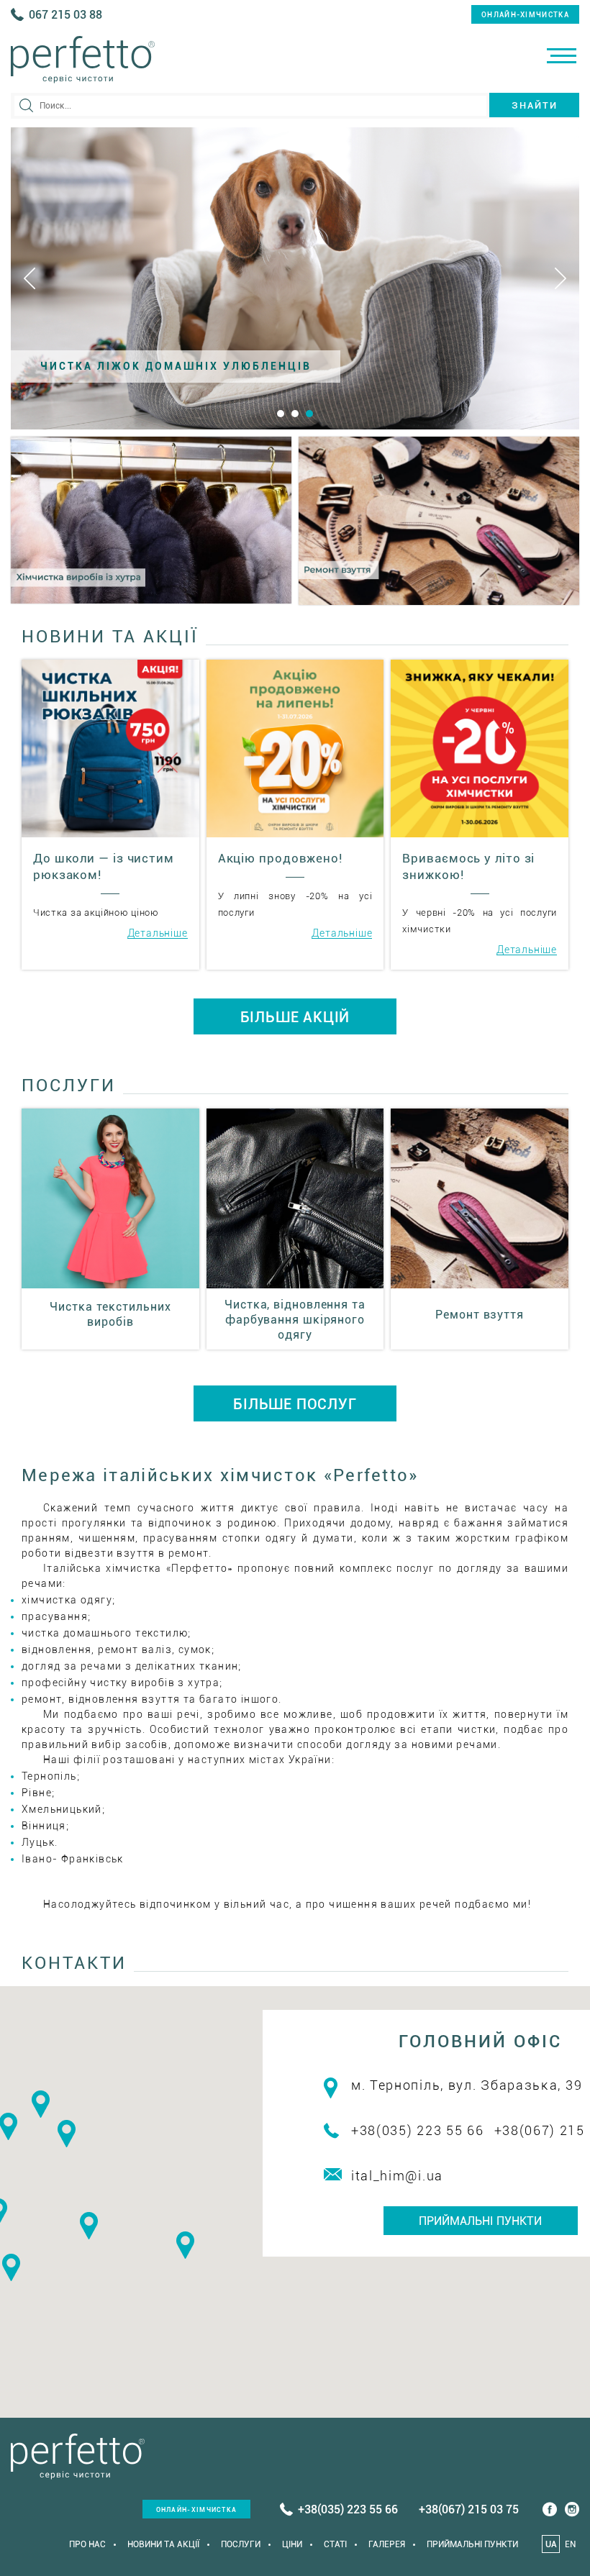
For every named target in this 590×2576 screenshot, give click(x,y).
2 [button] (295, 414)
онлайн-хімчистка (525, 15)
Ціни (292, 2544)
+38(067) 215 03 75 (469, 2509)
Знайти (535, 105)
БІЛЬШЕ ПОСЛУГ (295, 1404)
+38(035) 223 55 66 (418, 2130)
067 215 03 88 (65, 15)
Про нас (87, 2544)
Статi (335, 2544)
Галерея (387, 2544)
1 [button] (281, 414)
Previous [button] (29, 278)
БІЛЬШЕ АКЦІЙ (295, 1017)
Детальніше (158, 933)
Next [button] (560, 278)
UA (551, 2544)
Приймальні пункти (480, 2221)
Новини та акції (163, 2544)
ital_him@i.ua (397, 2176)
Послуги (241, 2544)
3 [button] (309, 414)
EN (570, 2544)
